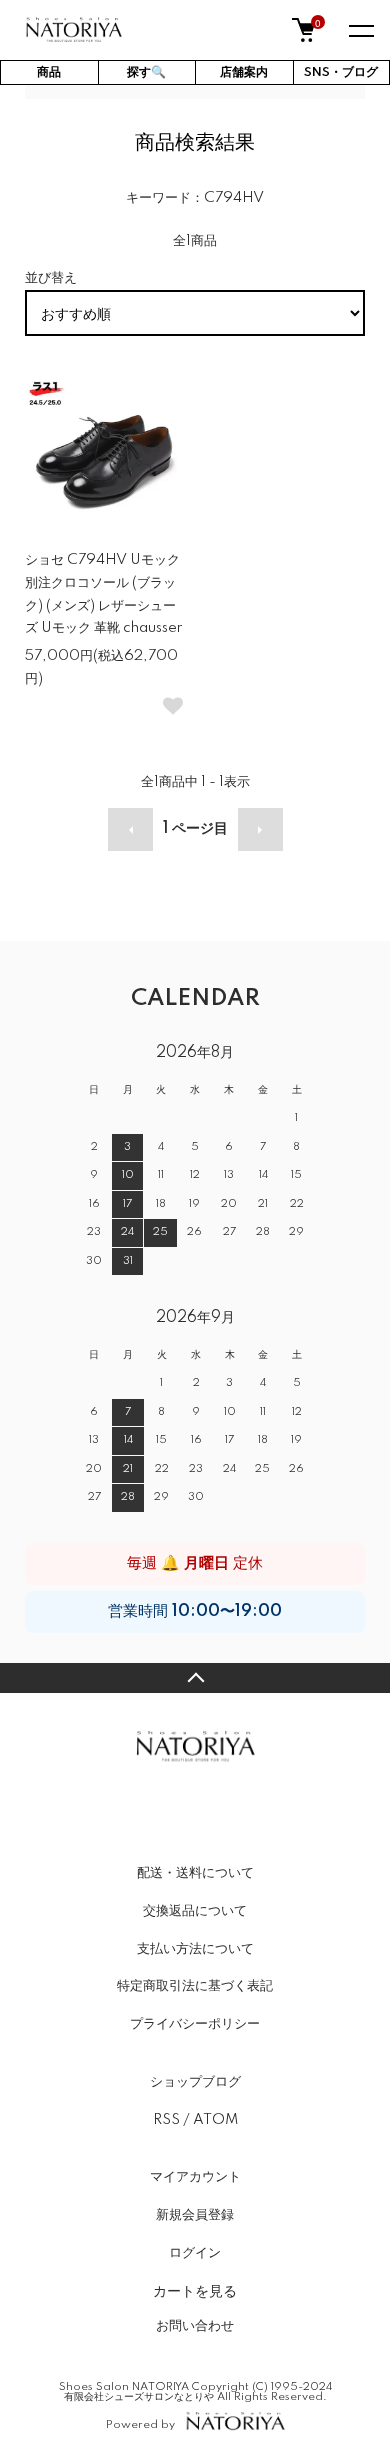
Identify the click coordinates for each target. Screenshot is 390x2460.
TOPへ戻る (195, 1678)
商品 (49, 72)
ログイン (195, 2253)
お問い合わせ (195, 2326)
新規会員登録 (195, 2215)
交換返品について (195, 1911)
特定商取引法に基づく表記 (195, 1986)
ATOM (215, 2120)
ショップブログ (195, 2082)
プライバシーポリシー (195, 2024)
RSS (166, 2120)
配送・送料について (195, 1873)
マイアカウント (195, 2177)
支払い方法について (195, 1949)
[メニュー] (360, 30)
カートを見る (195, 2290)
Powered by (140, 2424)
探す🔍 (146, 72)
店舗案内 (244, 72)
